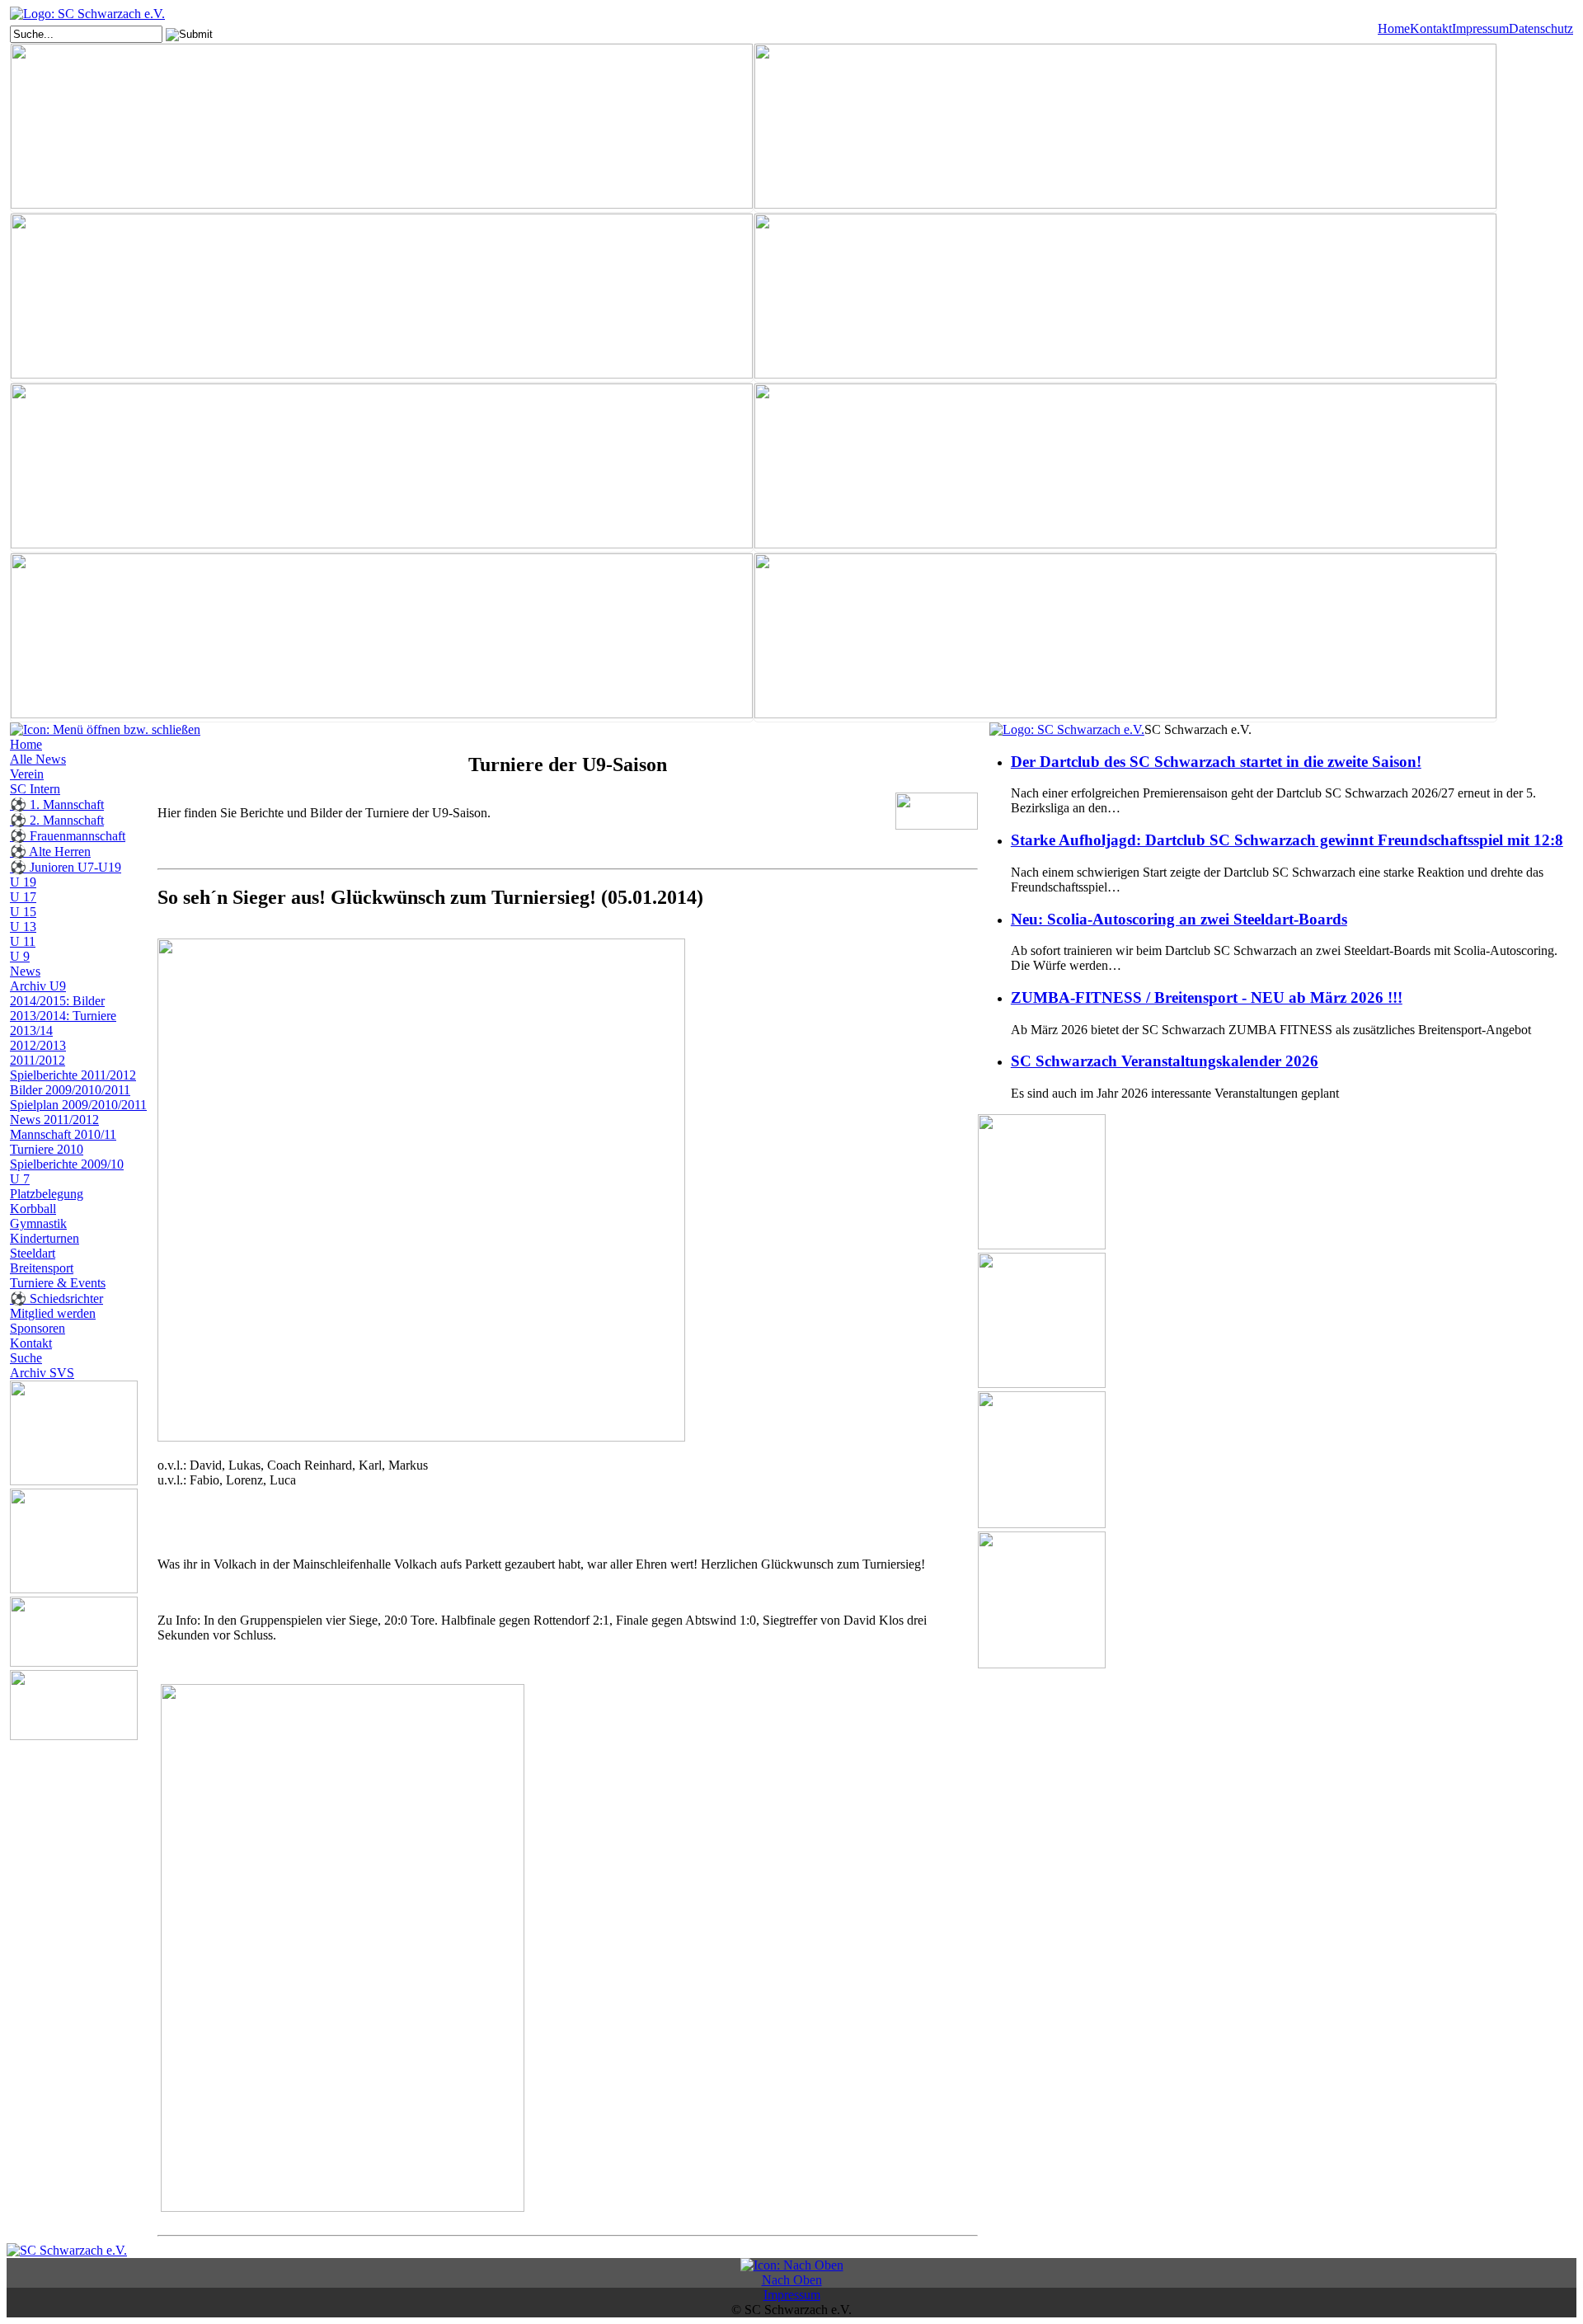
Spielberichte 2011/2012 (73, 1075)
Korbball (33, 1209)
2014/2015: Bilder (57, 1001)
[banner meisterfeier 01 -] (382, 468)
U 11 (23, 941)
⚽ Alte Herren (50, 852)
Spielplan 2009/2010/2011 (78, 1105)
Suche (26, 1358)
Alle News (38, 759)
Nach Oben (792, 2280)
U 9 (20, 956)
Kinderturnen (45, 1238)
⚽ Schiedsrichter (56, 1298)
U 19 (23, 882)
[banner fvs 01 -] (382, 298)
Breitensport (42, 1268)
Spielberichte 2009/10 (67, 1164)
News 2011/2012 (54, 1120)
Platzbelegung (47, 1194)
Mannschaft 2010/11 (63, 1134)
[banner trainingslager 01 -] (382, 637)
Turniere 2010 (47, 1149)
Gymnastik (38, 1223)
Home (1394, 28)
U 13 (23, 927)
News (25, 971)
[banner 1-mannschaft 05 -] (382, 128)
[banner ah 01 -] (1125, 128)
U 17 (23, 897)
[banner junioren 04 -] (1125, 298)
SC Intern (35, 789)
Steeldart (33, 1253)
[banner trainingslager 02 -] (1125, 637)
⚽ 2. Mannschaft (57, 820)
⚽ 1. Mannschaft (57, 804)
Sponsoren (38, 1328)
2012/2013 (38, 1045)
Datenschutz (1541, 28)
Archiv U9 (38, 986)
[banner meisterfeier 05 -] (1125, 468)
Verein (27, 774)
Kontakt (1431, 28)
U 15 (23, 912)
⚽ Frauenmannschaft (68, 836)
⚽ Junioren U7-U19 (66, 867)
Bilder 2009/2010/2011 (70, 1090)
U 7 (20, 1179)
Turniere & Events (58, 1283)
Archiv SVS (42, 1373)
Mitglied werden (53, 1313)
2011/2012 (38, 1060)
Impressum (1480, 28)
